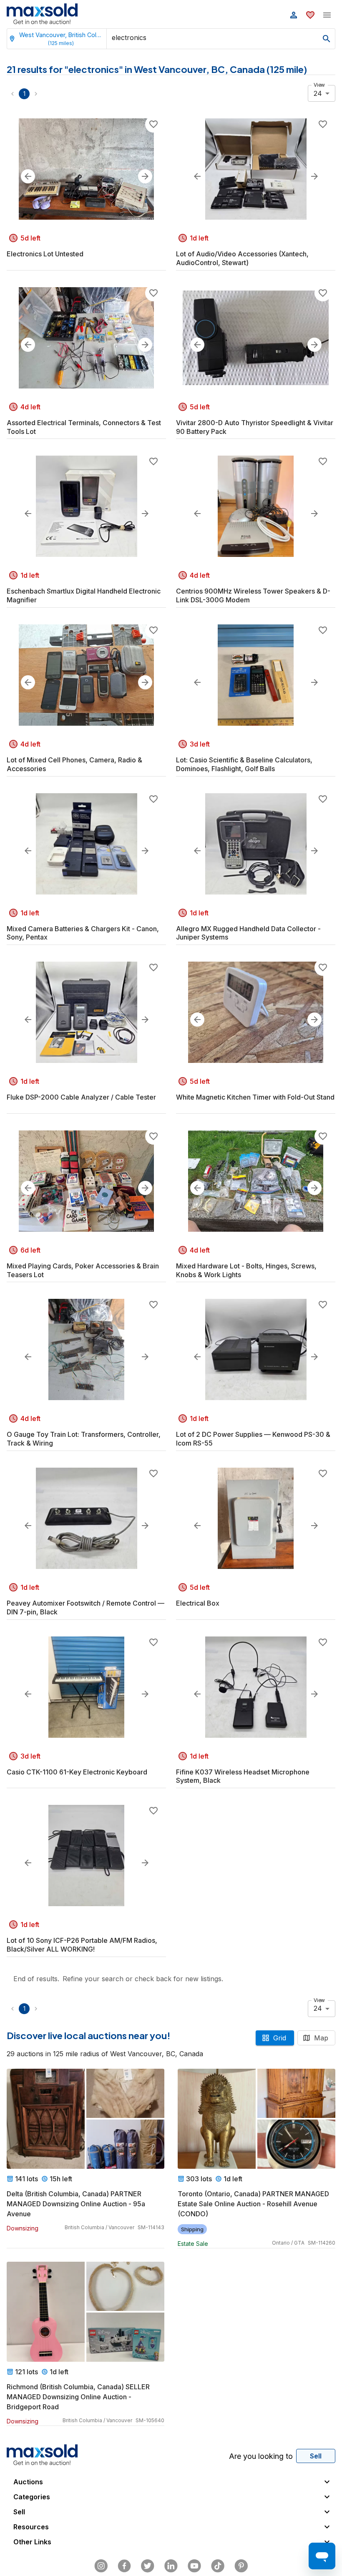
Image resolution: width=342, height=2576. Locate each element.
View (319, 85)
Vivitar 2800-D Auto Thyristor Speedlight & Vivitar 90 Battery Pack (255, 427)
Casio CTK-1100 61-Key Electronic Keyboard (77, 1772)
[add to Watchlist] (153, 124)
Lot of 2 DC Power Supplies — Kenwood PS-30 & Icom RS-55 (253, 1439)
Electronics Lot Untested (45, 254)
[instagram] (101, 2566)
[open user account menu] (294, 15)
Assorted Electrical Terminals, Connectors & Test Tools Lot (84, 427)
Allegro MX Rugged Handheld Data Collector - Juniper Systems (248, 933)
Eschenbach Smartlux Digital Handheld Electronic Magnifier (84, 595)
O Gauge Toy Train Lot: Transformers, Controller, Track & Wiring (84, 1439)
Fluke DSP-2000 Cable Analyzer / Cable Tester (81, 1097)
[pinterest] (241, 2566)
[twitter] (148, 2566)
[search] (327, 39)
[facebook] (124, 2566)
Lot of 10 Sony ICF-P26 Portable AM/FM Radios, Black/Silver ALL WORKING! (82, 1945)
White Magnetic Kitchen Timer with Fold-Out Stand (255, 1097)
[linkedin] (171, 2566)
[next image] (145, 176)
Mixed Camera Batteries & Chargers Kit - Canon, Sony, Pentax (83, 933)
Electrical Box (198, 1603)
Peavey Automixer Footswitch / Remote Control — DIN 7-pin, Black (85, 1607)
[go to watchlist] (310, 15)
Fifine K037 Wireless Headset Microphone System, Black (243, 1776)
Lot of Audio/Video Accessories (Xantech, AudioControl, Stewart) (242, 258)
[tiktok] (218, 2566)
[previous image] (28, 176)
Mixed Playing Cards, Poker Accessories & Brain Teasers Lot (83, 1270)
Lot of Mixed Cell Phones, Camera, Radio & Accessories (74, 764)
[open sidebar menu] (327, 15)
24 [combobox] (318, 93)
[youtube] (194, 2566)
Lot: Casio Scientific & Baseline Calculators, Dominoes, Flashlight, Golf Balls (244, 764)
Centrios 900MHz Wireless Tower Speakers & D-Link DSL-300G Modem (253, 595)
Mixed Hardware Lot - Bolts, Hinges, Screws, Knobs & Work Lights (246, 1270)
